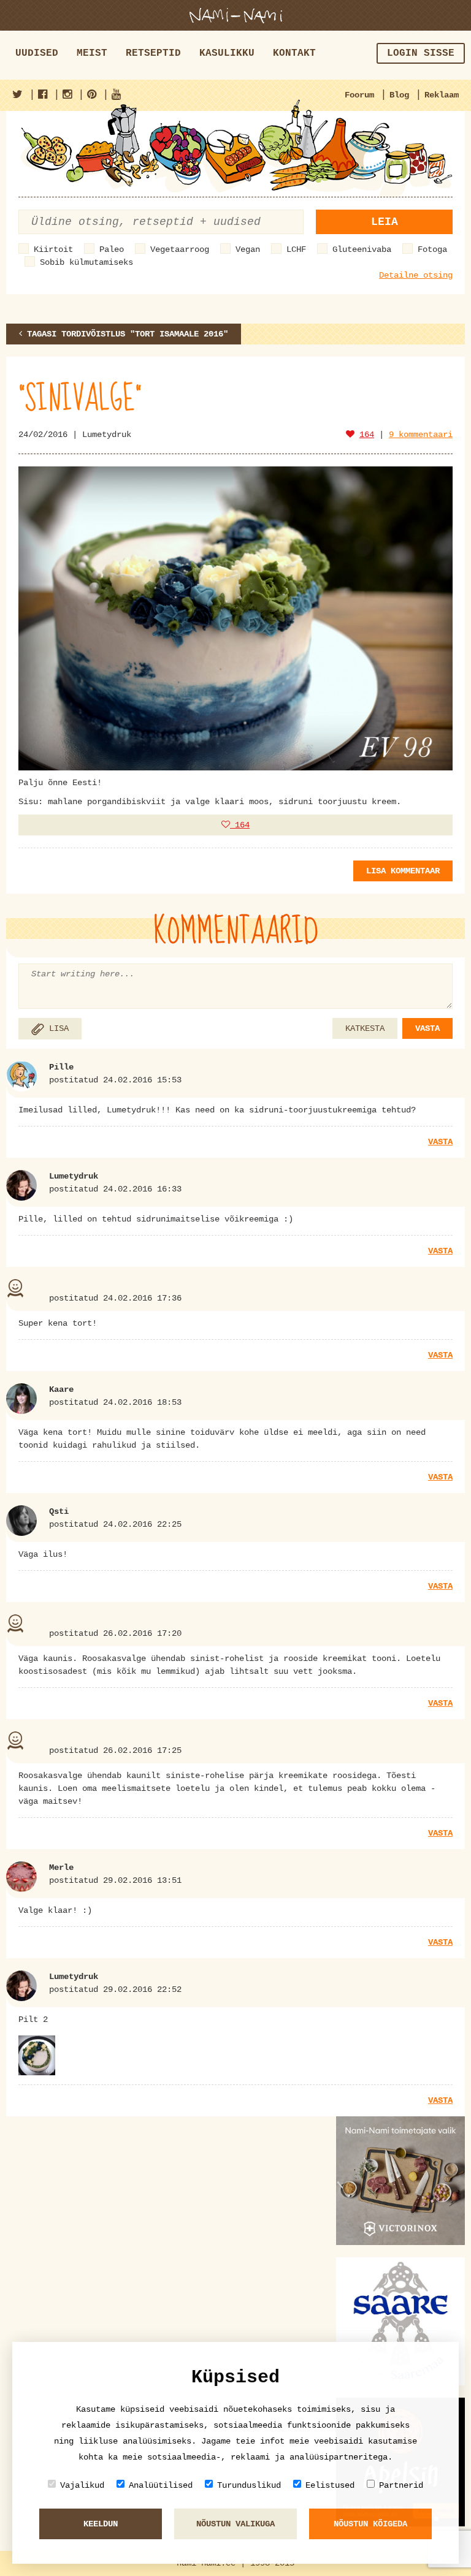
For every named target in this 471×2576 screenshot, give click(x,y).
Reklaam (442, 95)
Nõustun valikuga (235, 2524)
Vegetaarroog (180, 249)
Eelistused (330, 2485)
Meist (92, 53)
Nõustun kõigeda (370, 2524)
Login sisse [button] (421, 53)
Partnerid (401, 2485)
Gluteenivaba (362, 249)
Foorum (359, 95)
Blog (399, 95)
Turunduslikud (249, 2485)
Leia (385, 222)
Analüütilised (161, 2485)
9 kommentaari (421, 435)
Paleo (112, 249)
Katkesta (365, 1028)
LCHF (296, 249)
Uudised (37, 53)
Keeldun (101, 2524)
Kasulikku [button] (227, 53)
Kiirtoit (53, 249)
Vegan (248, 249)
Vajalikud (82, 2485)
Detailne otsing (416, 275)
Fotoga (432, 249)
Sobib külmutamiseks (86, 262)
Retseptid (153, 53)
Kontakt (294, 53)
